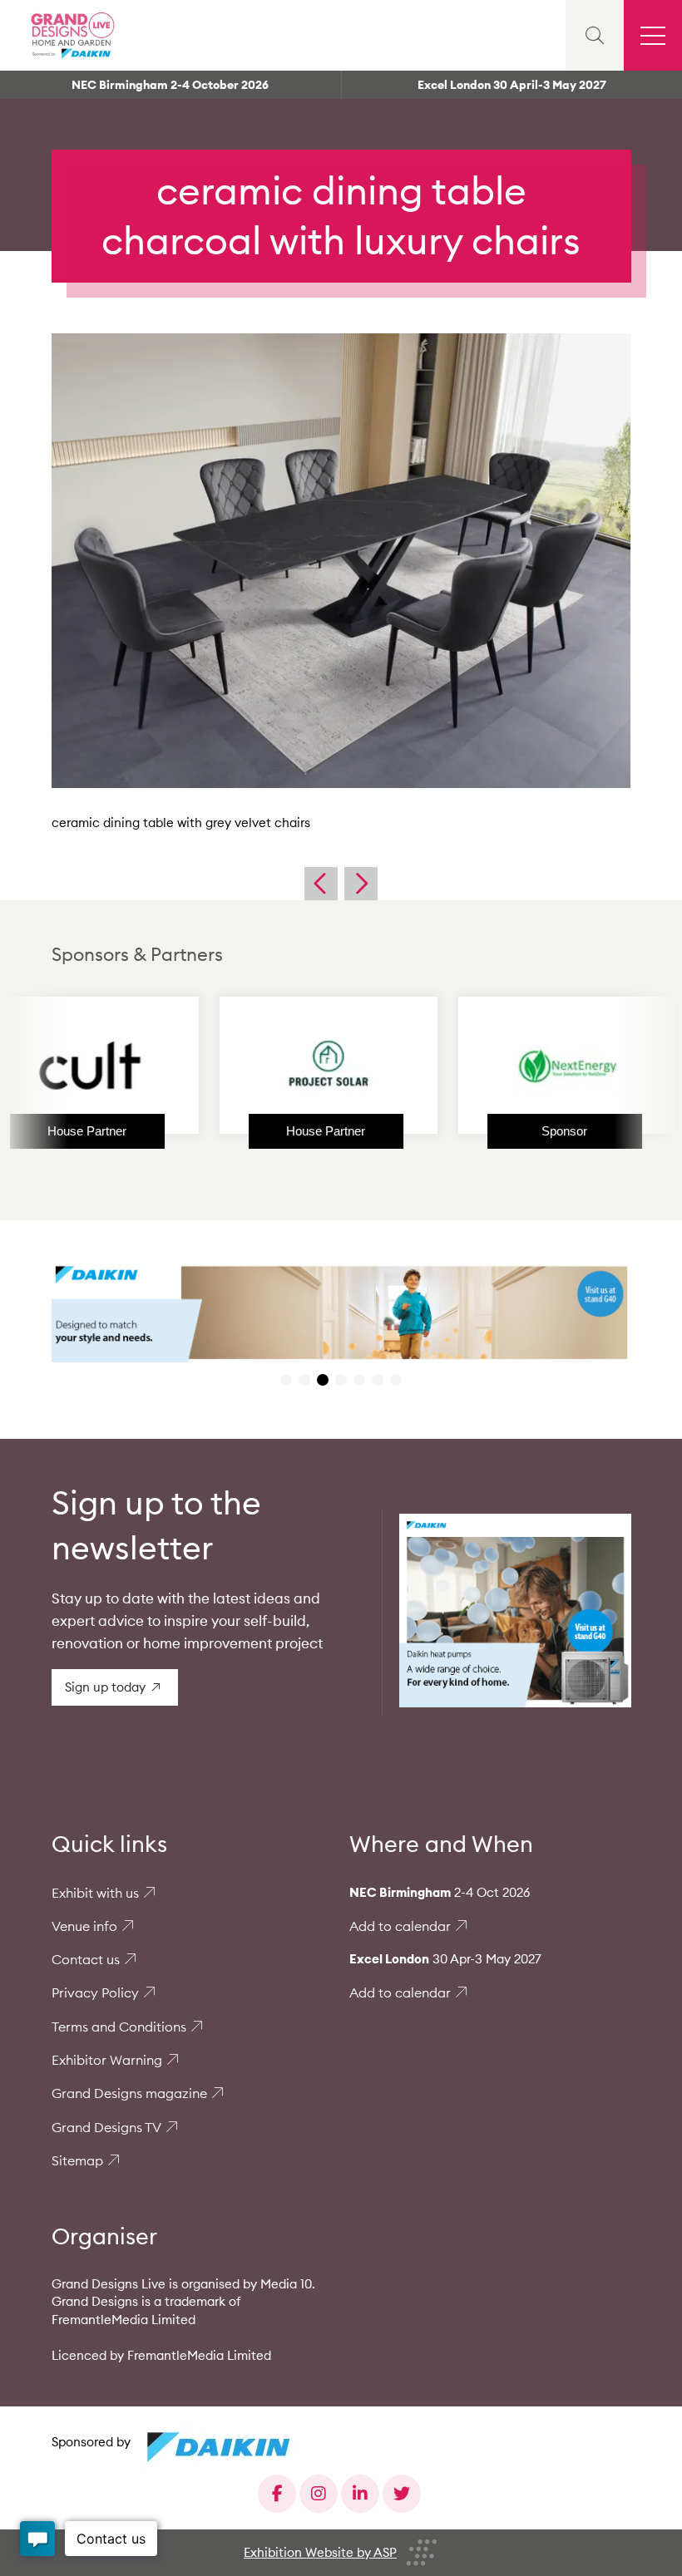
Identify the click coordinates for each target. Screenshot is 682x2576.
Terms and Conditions (119, 2027)
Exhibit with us (95, 1893)
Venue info (84, 1926)
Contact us (86, 1959)
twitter (402, 2494)
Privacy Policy (95, 1992)
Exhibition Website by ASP (320, 2552)
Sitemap (77, 2160)
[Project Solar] (247, 1066)
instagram (319, 2494)
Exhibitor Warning (107, 2060)
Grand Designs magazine (129, 2093)
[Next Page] (361, 884)
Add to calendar (400, 1926)
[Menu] (653, 35)
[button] (286, 1380)
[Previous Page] (321, 884)
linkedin (360, 2494)
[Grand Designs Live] (71, 35)
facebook (277, 2494)
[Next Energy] (486, 1066)
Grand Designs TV (106, 2127)
